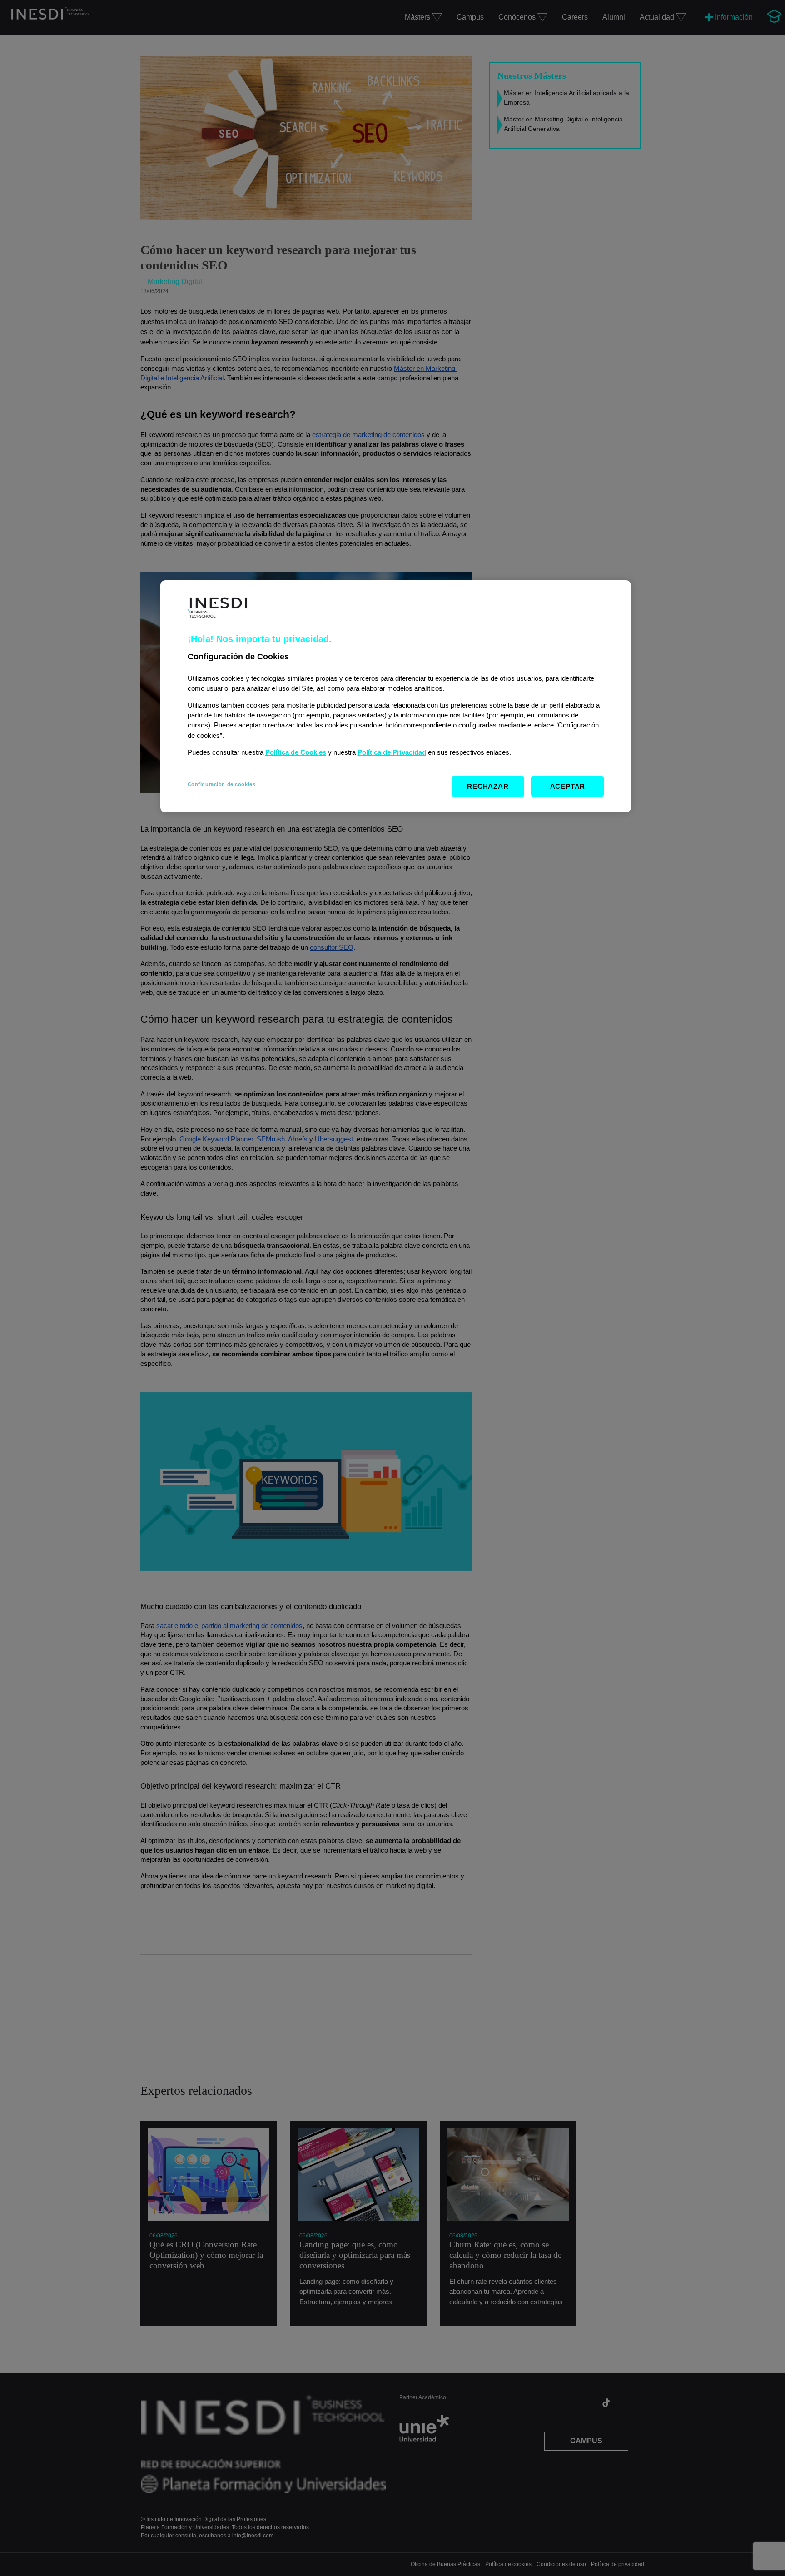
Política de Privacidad (392, 752)
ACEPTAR (568, 786)
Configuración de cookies (222, 784)
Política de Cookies (296, 752)
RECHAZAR (488, 786)
